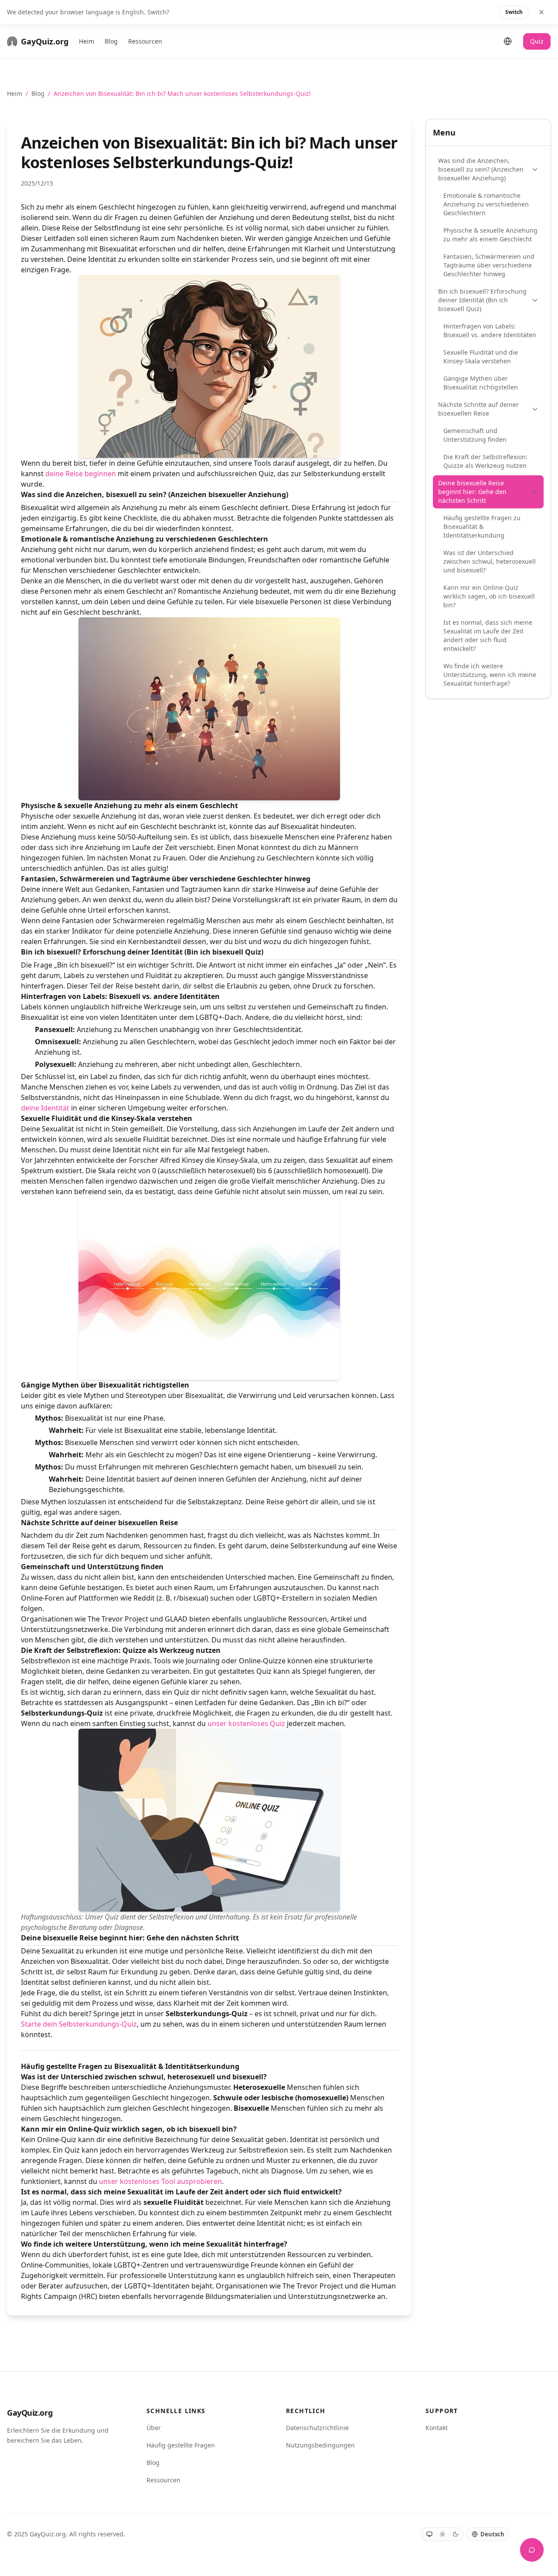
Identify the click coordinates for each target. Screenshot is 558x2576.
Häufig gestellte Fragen (181, 2445)
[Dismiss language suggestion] (541, 12)
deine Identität (45, 1108)
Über (154, 2428)
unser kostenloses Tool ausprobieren (160, 2181)
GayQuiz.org (30, 2413)
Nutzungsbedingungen (320, 2445)
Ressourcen (145, 41)
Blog (111, 41)
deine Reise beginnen (81, 474)
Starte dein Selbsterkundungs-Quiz (79, 2024)
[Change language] (508, 41)
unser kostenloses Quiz (246, 1723)
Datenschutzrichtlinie (317, 2428)
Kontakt (437, 2428)
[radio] (429, 2534)
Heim (87, 41)
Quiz (537, 41)
